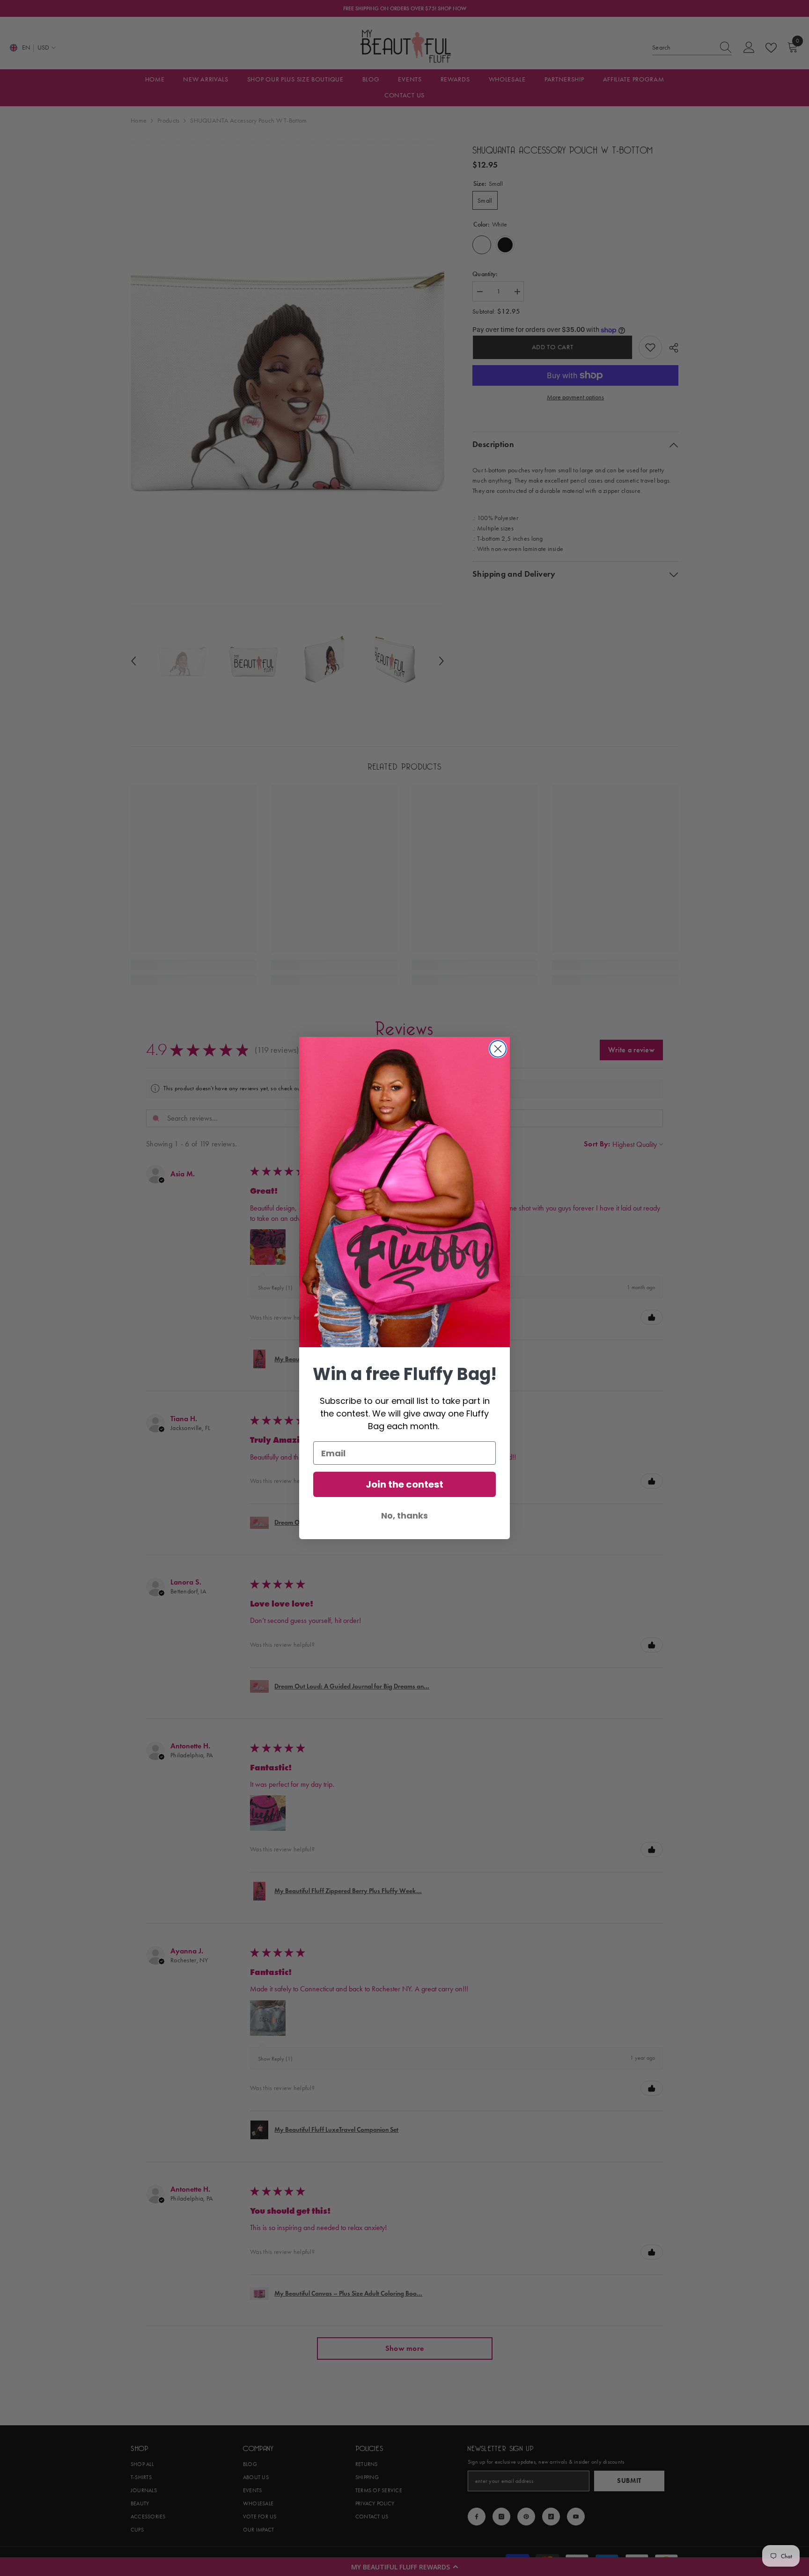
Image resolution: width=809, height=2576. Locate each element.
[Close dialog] (498, 1049)
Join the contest (404, 1484)
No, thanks (404, 1516)
